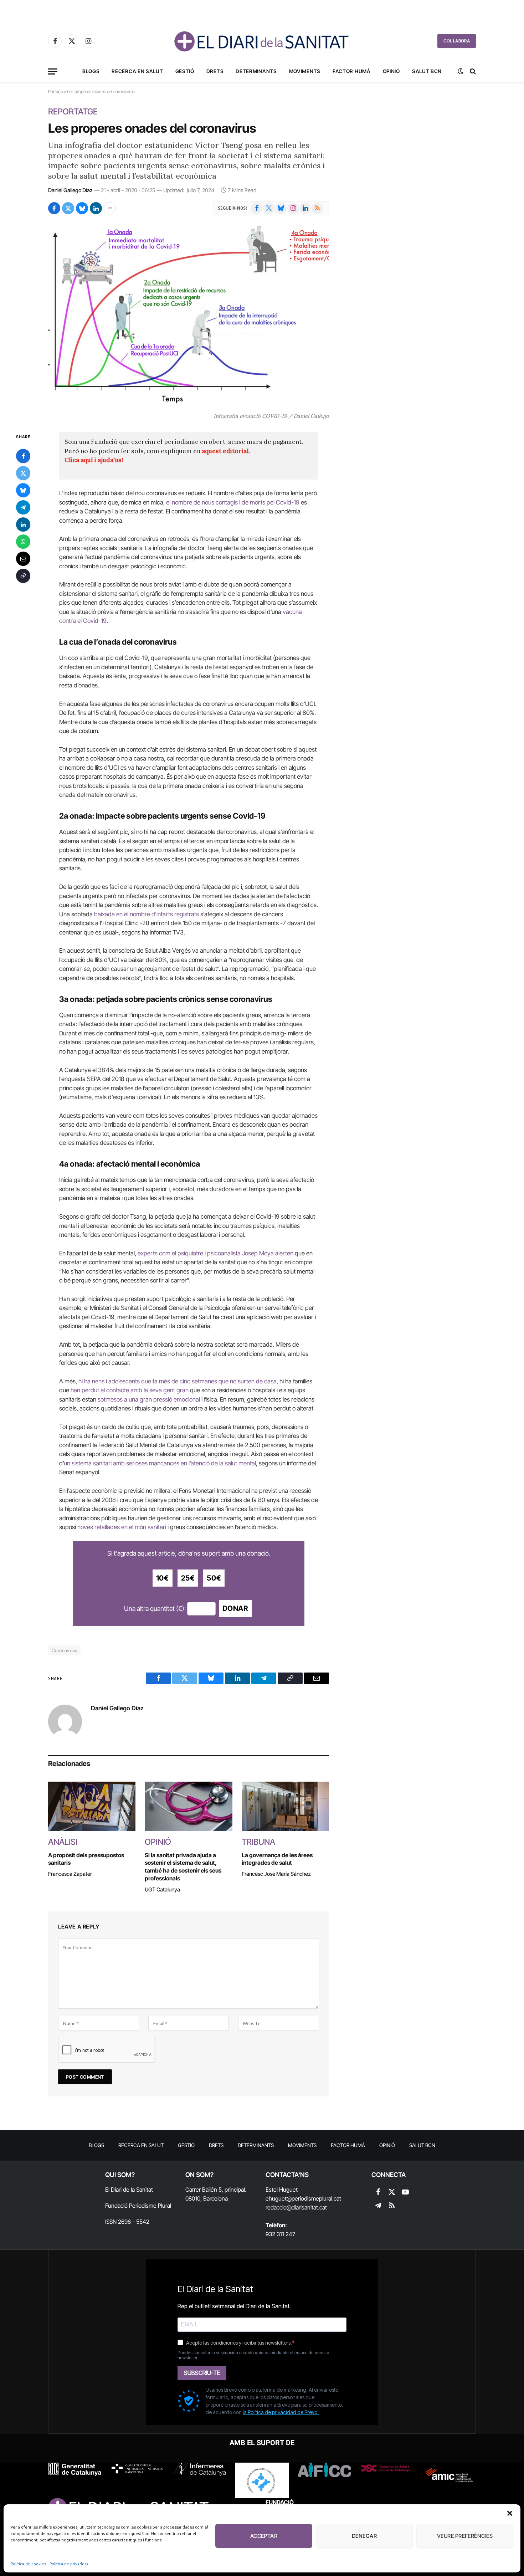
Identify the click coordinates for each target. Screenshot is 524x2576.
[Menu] (53, 71)
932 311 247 (280, 2234)
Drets (215, 71)
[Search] (472, 71)
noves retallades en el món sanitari (122, 1527)
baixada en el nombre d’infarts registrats (147, 914)
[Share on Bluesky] (82, 208)
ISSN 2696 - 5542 (127, 2222)
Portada (55, 91)
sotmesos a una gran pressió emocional (148, 1399)
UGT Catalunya (162, 1889)
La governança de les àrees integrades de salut (277, 1859)
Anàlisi (63, 1842)
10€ (163, 1578)
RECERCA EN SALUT (137, 71)
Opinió (391, 71)
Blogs (91, 71)
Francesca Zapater (70, 1874)
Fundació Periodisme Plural (138, 2206)
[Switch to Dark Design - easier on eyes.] (461, 71)
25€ (188, 1578)
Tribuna (258, 1842)
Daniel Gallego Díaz (70, 190)
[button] (510, 2513)
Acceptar (264, 2536)
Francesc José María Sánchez (276, 1874)
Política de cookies (28, 2564)
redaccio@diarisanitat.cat (296, 2207)
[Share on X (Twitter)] (68, 208)
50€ (214, 1578)
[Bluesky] (23, 490)
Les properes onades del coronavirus (152, 128)
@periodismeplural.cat (314, 2198)
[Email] (23, 559)
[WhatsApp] (23, 542)
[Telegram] (23, 507)
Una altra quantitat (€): (155, 1609)
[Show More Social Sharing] (110, 208)
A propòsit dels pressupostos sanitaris (86, 1859)
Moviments (305, 71)
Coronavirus (64, 1650)
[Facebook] (23, 456)
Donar (235, 1608)
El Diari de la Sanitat (129, 2190)
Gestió (185, 71)
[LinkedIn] (23, 524)
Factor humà (352, 71)
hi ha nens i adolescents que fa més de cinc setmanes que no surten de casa (178, 1381)
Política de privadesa (69, 2564)
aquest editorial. (226, 451)
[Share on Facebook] (54, 208)
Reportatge (73, 112)
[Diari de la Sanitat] (262, 41)
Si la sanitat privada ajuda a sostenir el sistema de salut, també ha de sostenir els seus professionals (183, 1867)
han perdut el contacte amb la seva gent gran (130, 1390)
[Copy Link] (23, 576)
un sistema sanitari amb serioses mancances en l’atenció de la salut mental (160, 1463)
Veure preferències (465, 2536)
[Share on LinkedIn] (96, 208)
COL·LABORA (457, 41)
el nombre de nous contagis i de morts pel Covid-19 (233, 502)
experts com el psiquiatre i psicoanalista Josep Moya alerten (215, 1253)
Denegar (364, 2536)
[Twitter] (23, 473)
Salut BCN (427, 71)
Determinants (256, 71)
